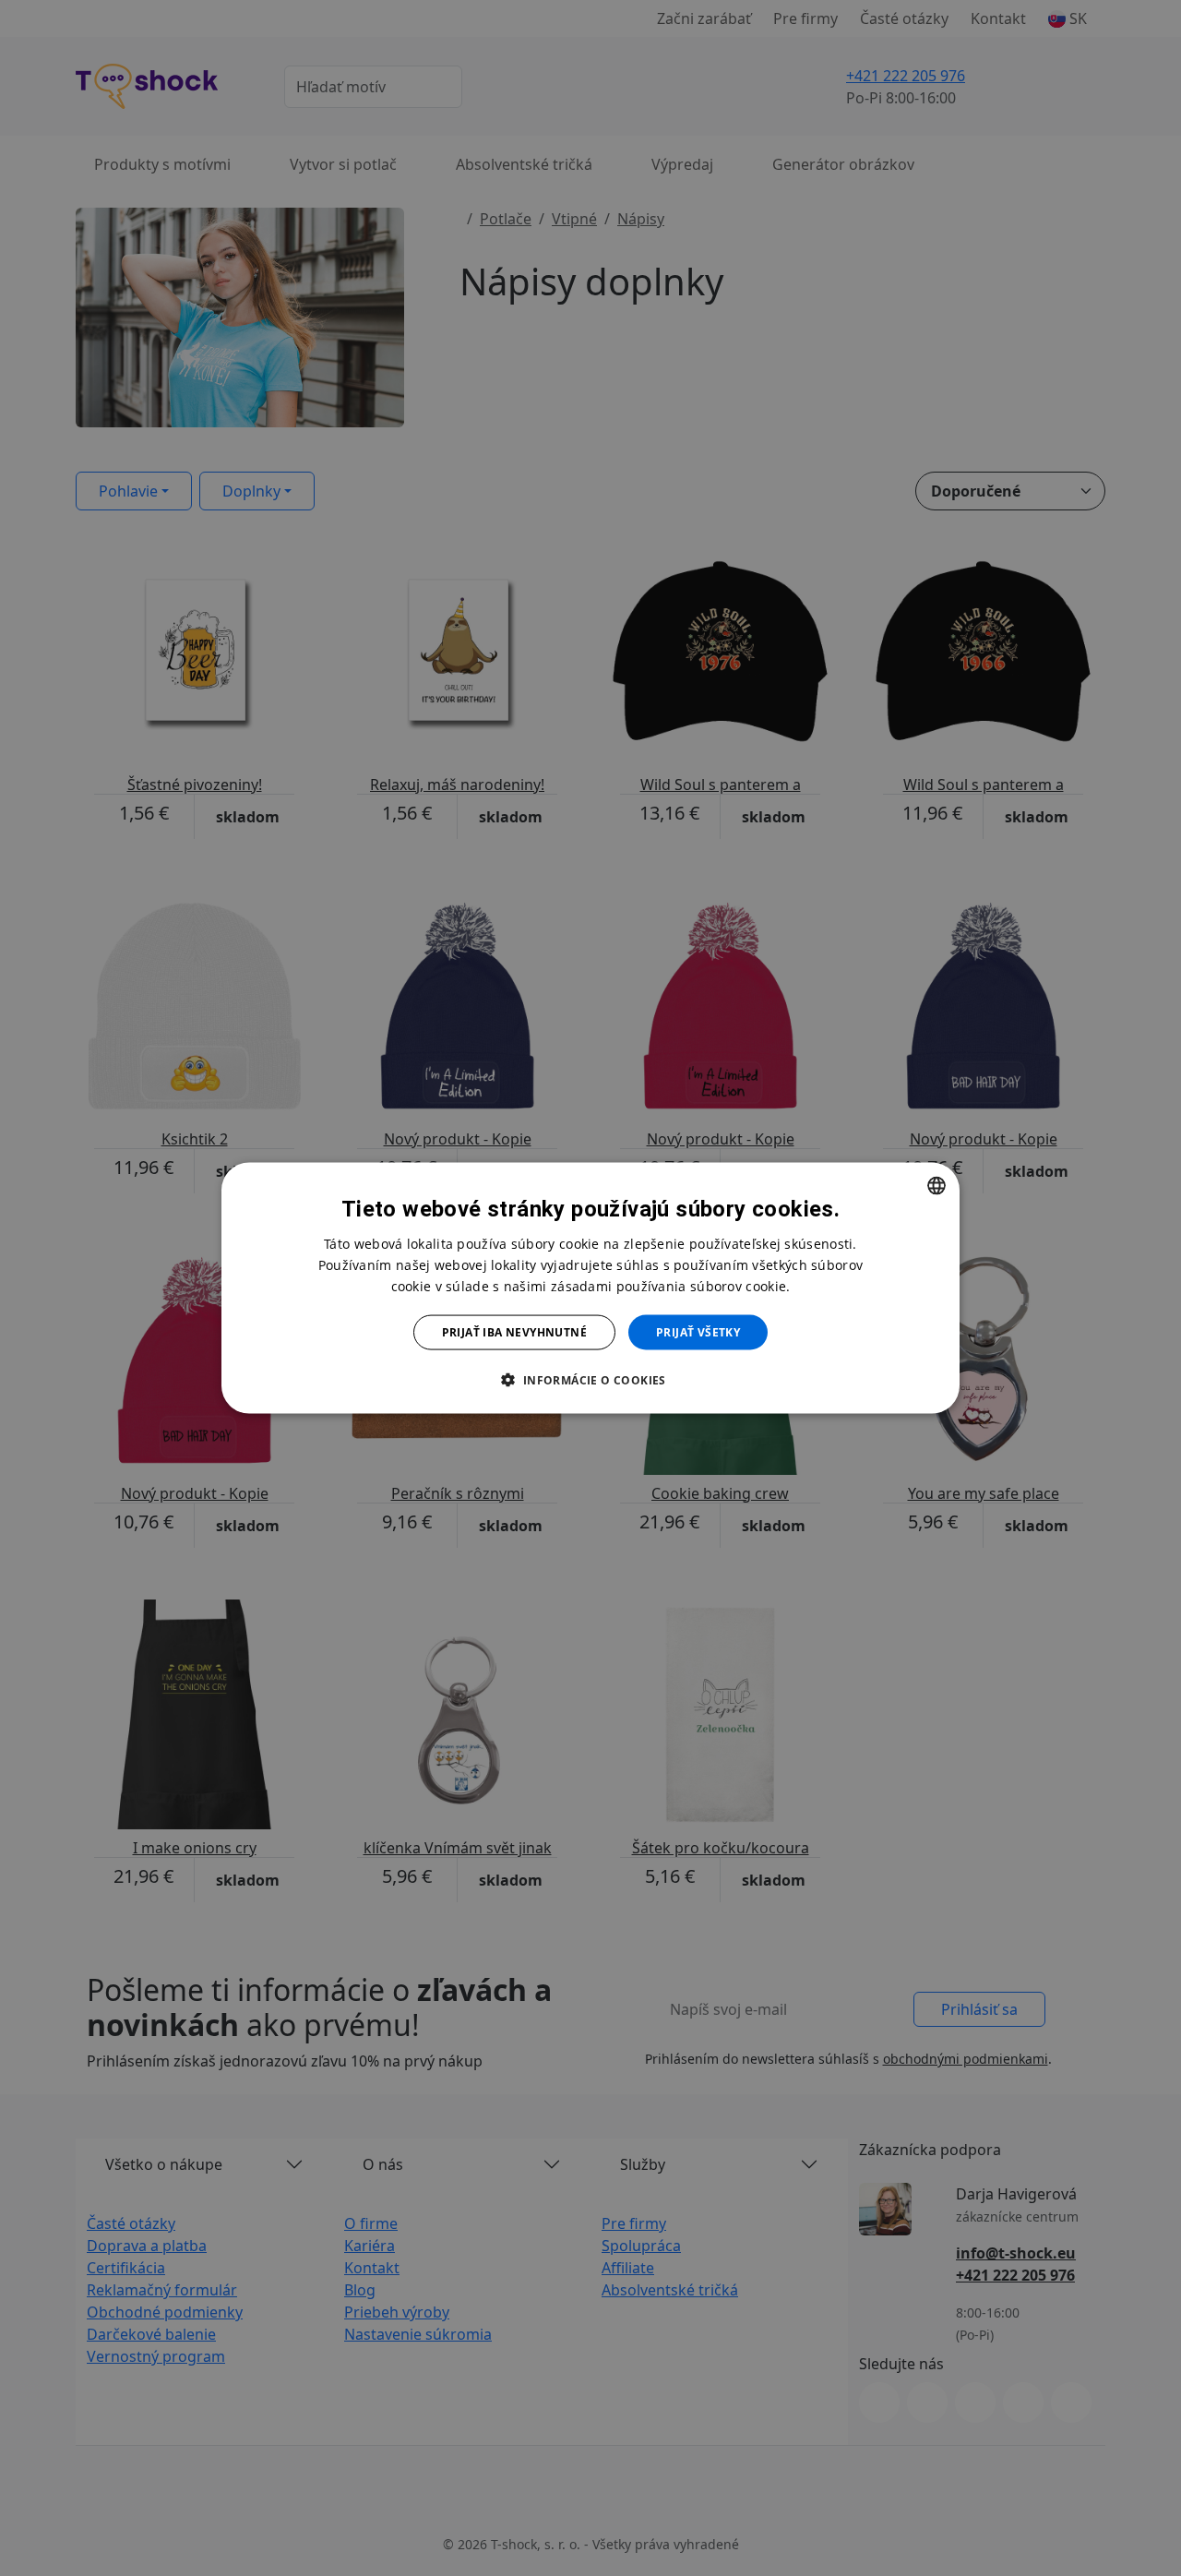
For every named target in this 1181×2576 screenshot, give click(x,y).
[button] (590, 1380)
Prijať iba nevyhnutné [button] (514, 1332)
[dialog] (590, 1288)
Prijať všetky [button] (698, 1332)
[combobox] (936, 1185)
